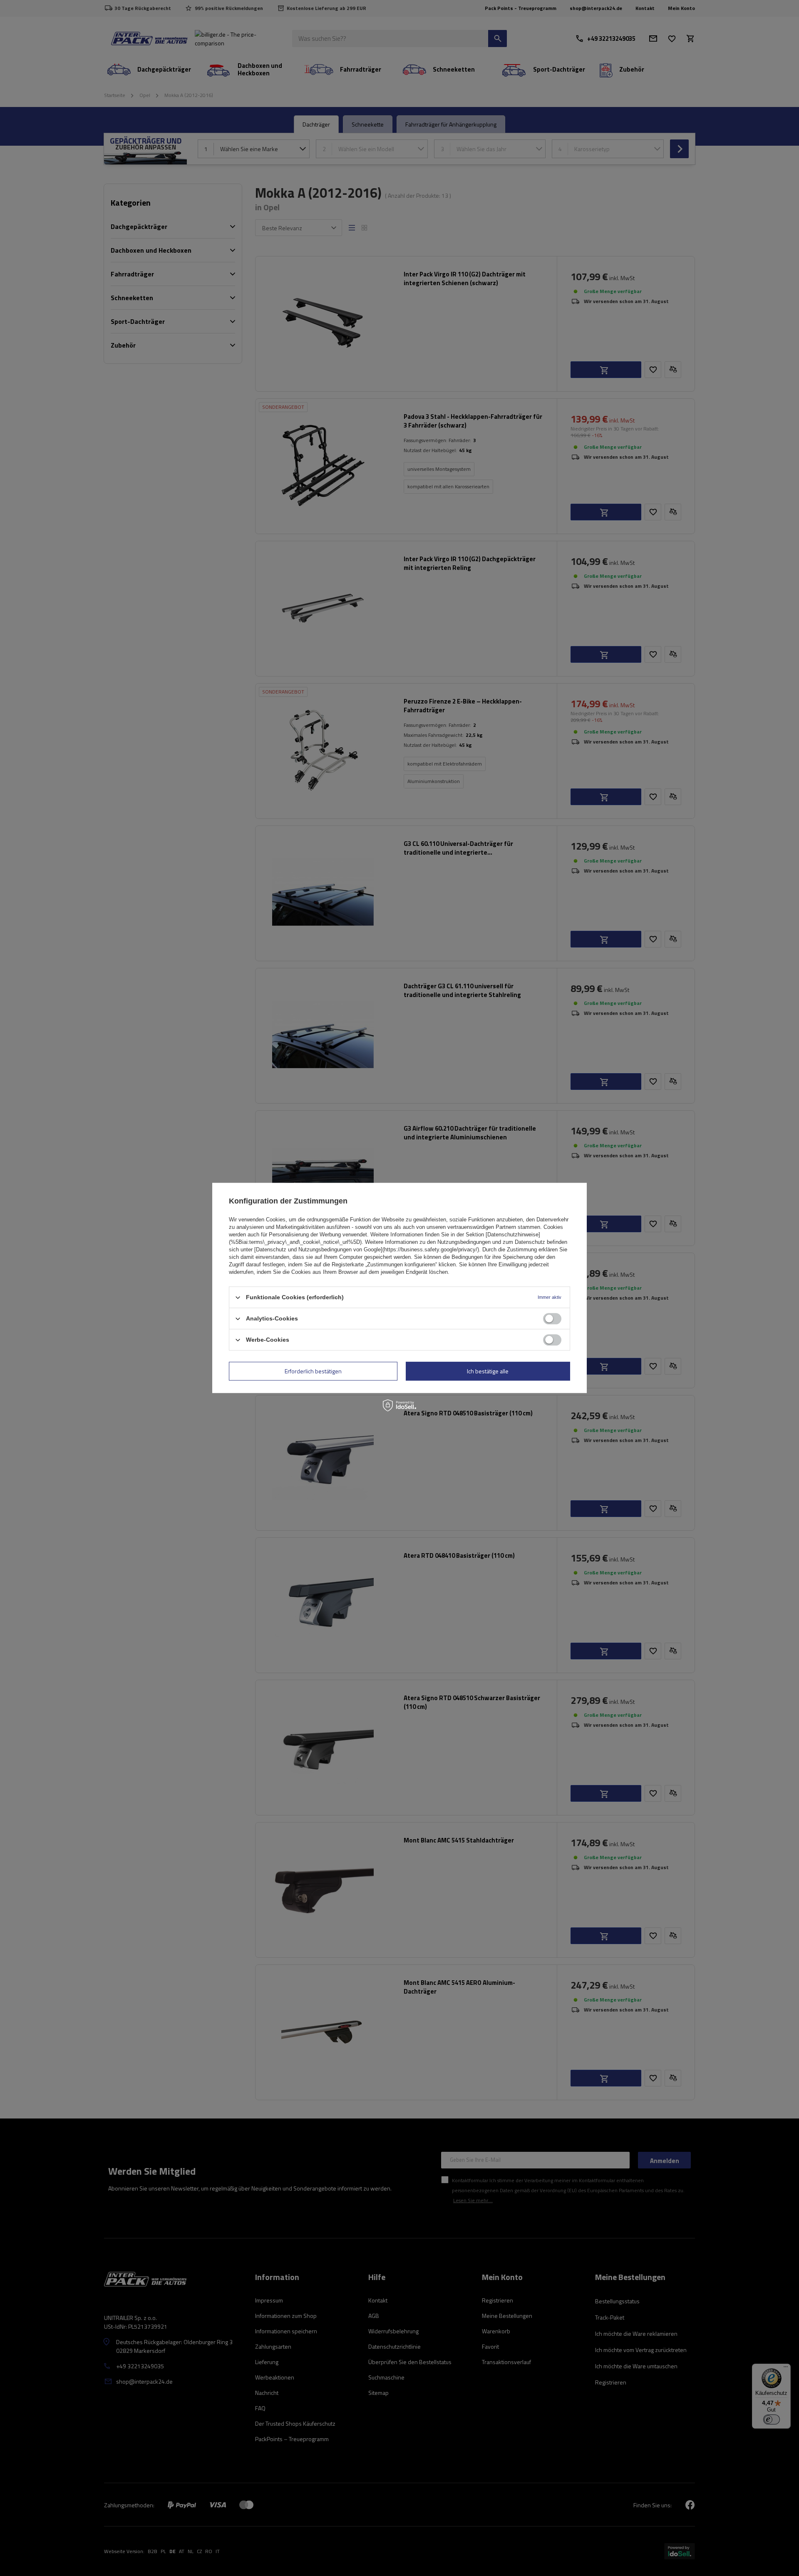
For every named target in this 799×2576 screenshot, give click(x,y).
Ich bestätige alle (488, 1371)
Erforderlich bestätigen (313, 1371)
